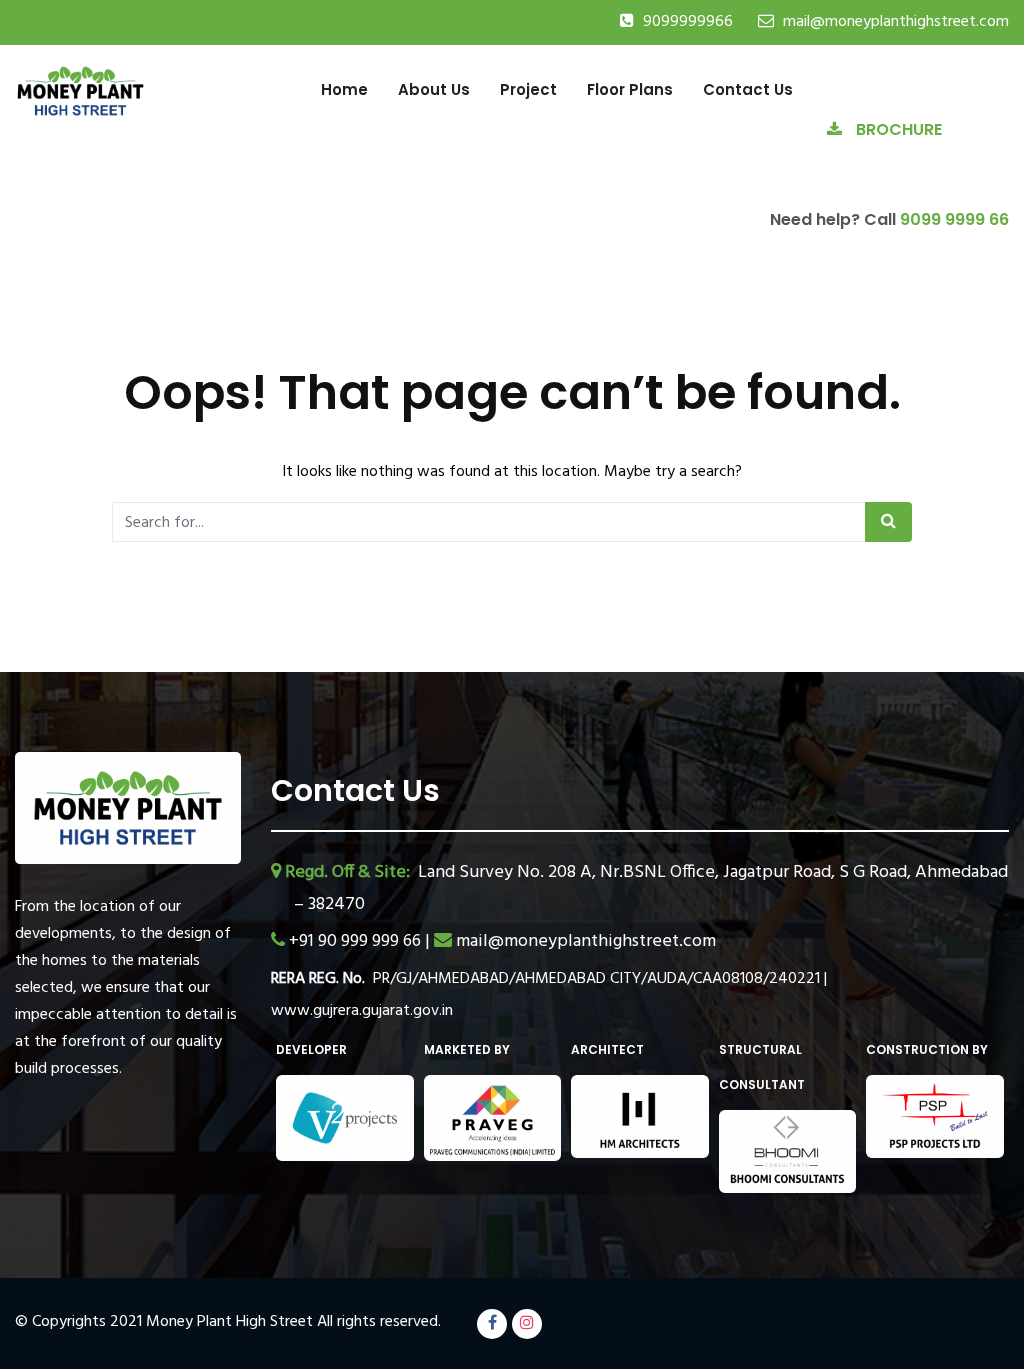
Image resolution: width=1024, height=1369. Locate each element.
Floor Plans (630, 89)
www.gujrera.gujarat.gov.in (362, 1011)
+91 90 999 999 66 (357, 941)
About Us (434, 89)
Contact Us (748, 89)
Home (344, 89)
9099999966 (688, 22)
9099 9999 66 (954, 219)
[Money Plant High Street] (80, 89)
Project (528, 89)
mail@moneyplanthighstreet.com (896, 22)
